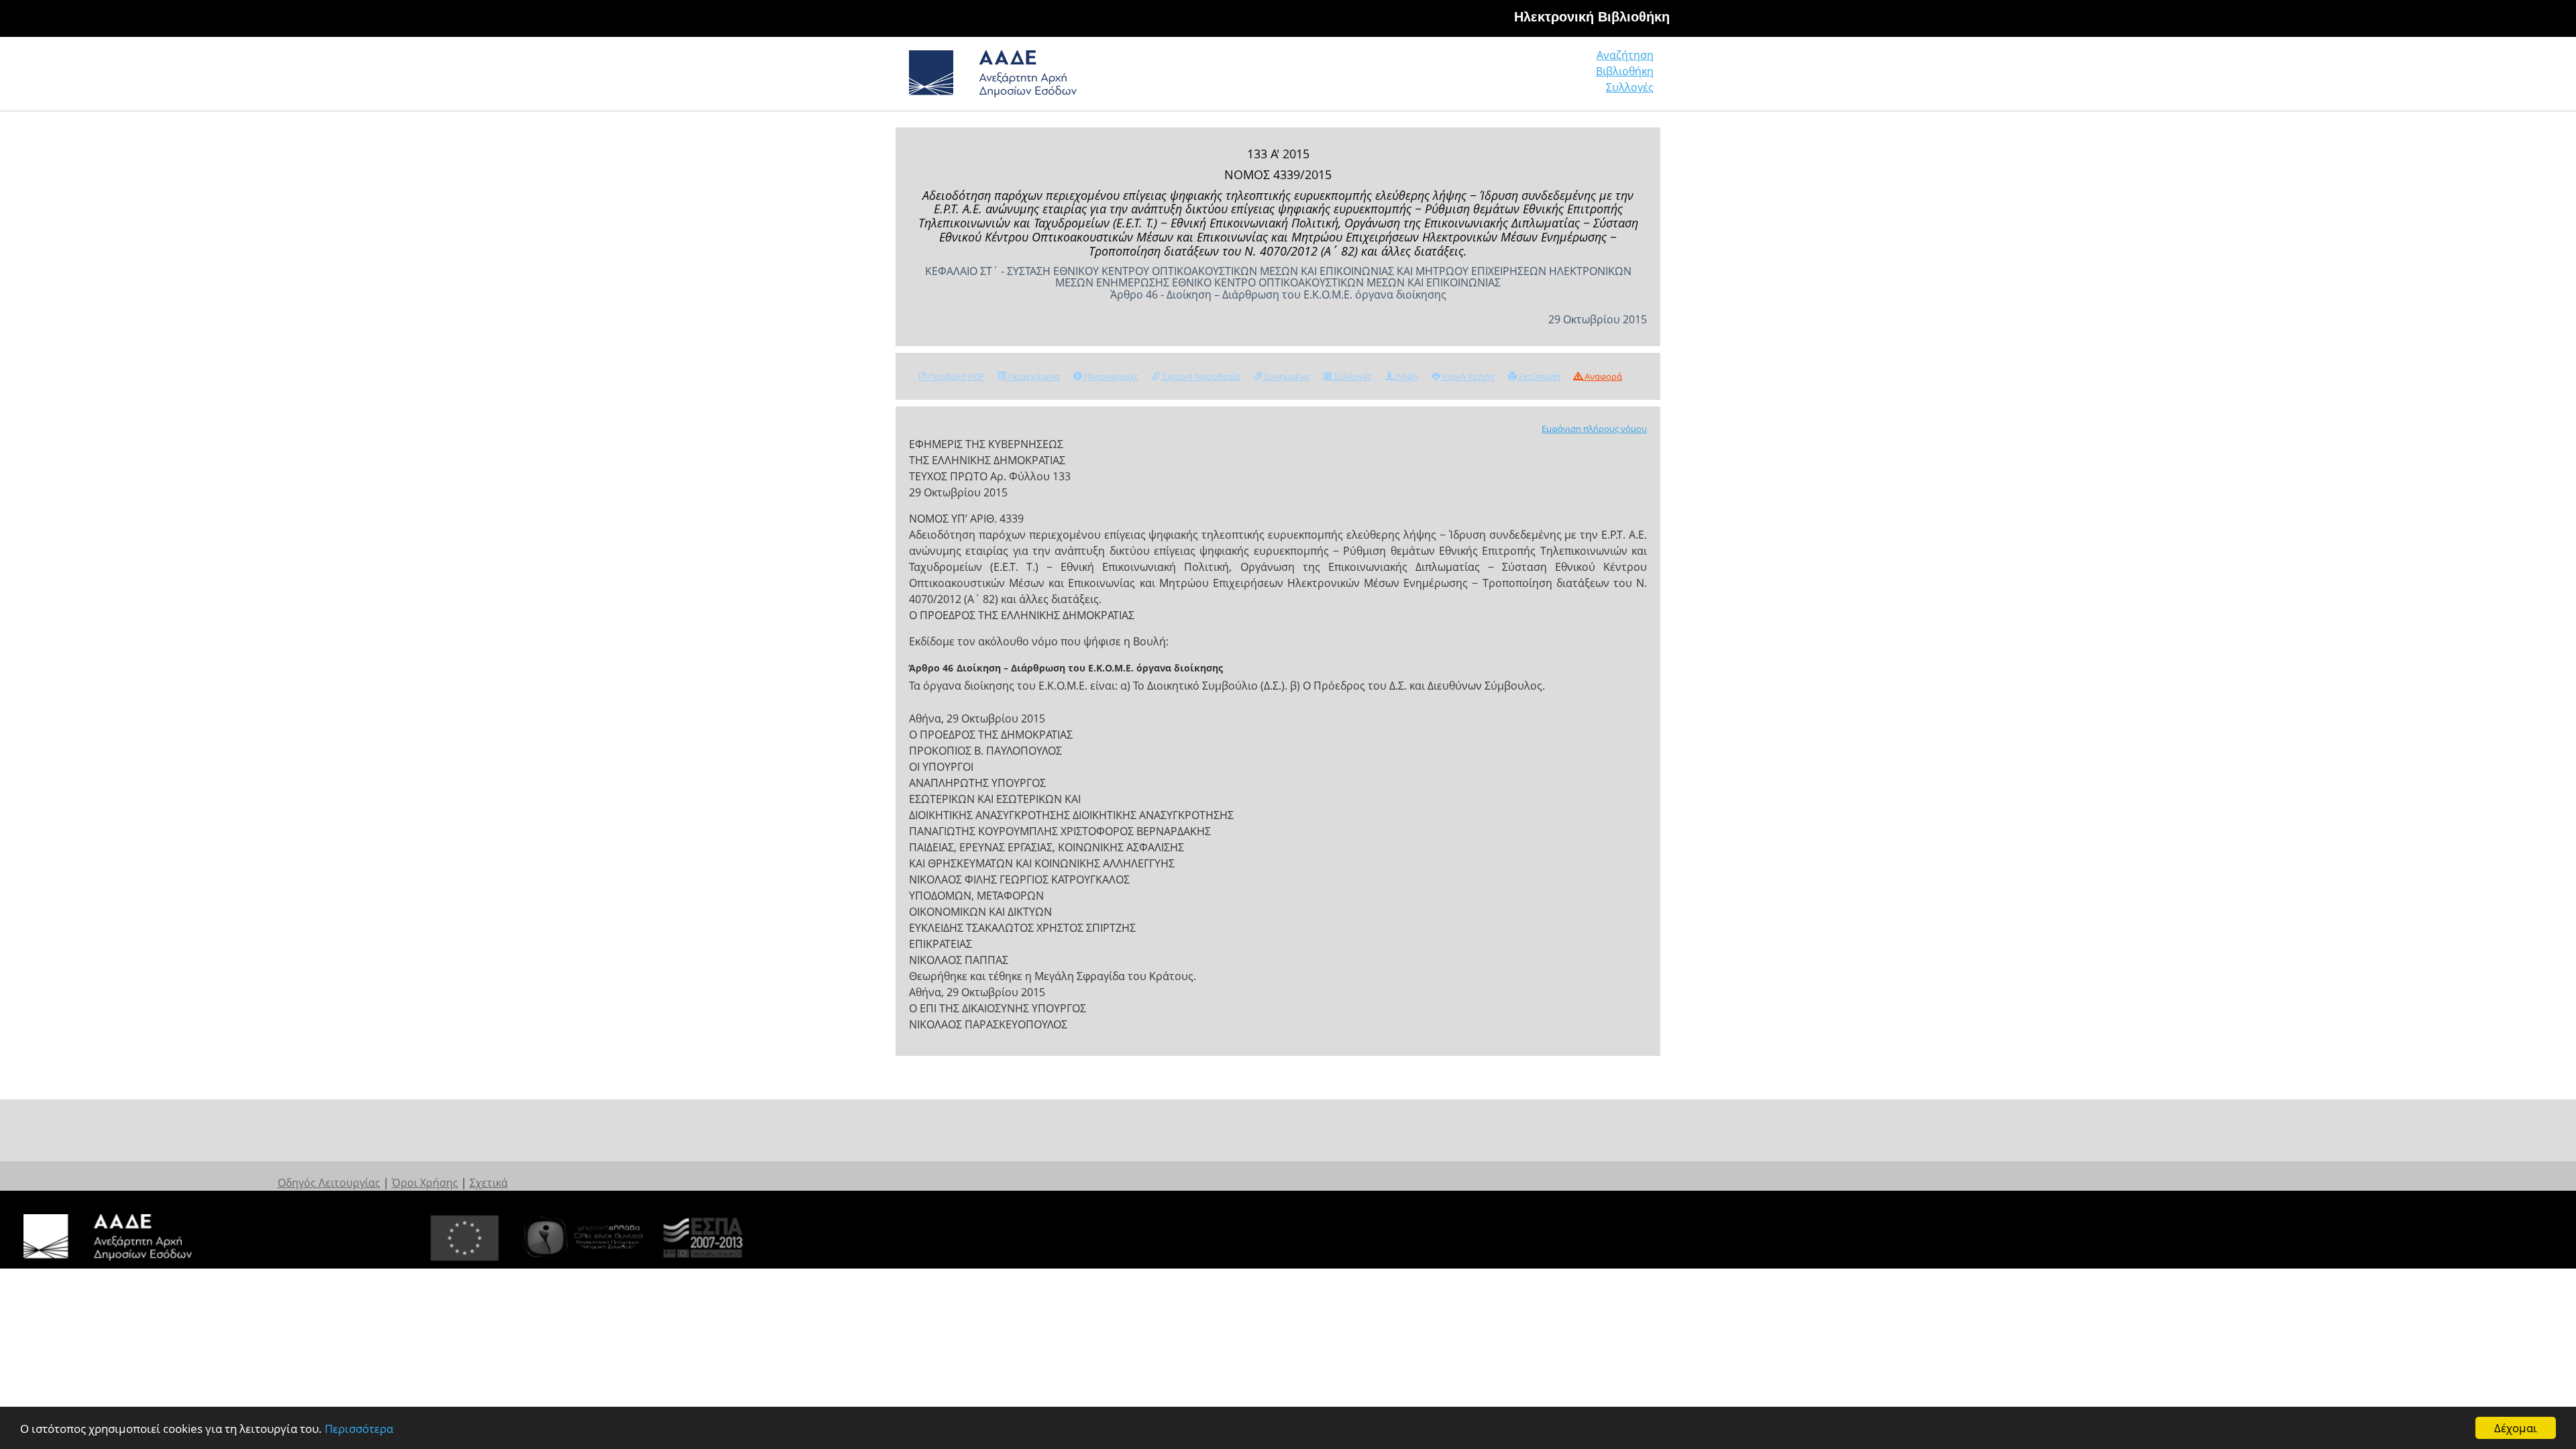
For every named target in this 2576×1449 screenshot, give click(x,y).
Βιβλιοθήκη (1625, 71)
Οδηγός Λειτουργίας (329, 1183)
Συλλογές (1630, 87)
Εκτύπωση (1539, 376)
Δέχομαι (2516, 1428)
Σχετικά (489, 1183)
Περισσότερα (359, 1429)
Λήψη (1406, 376)
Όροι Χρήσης (425, 1183)
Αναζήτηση (1625, 55)
